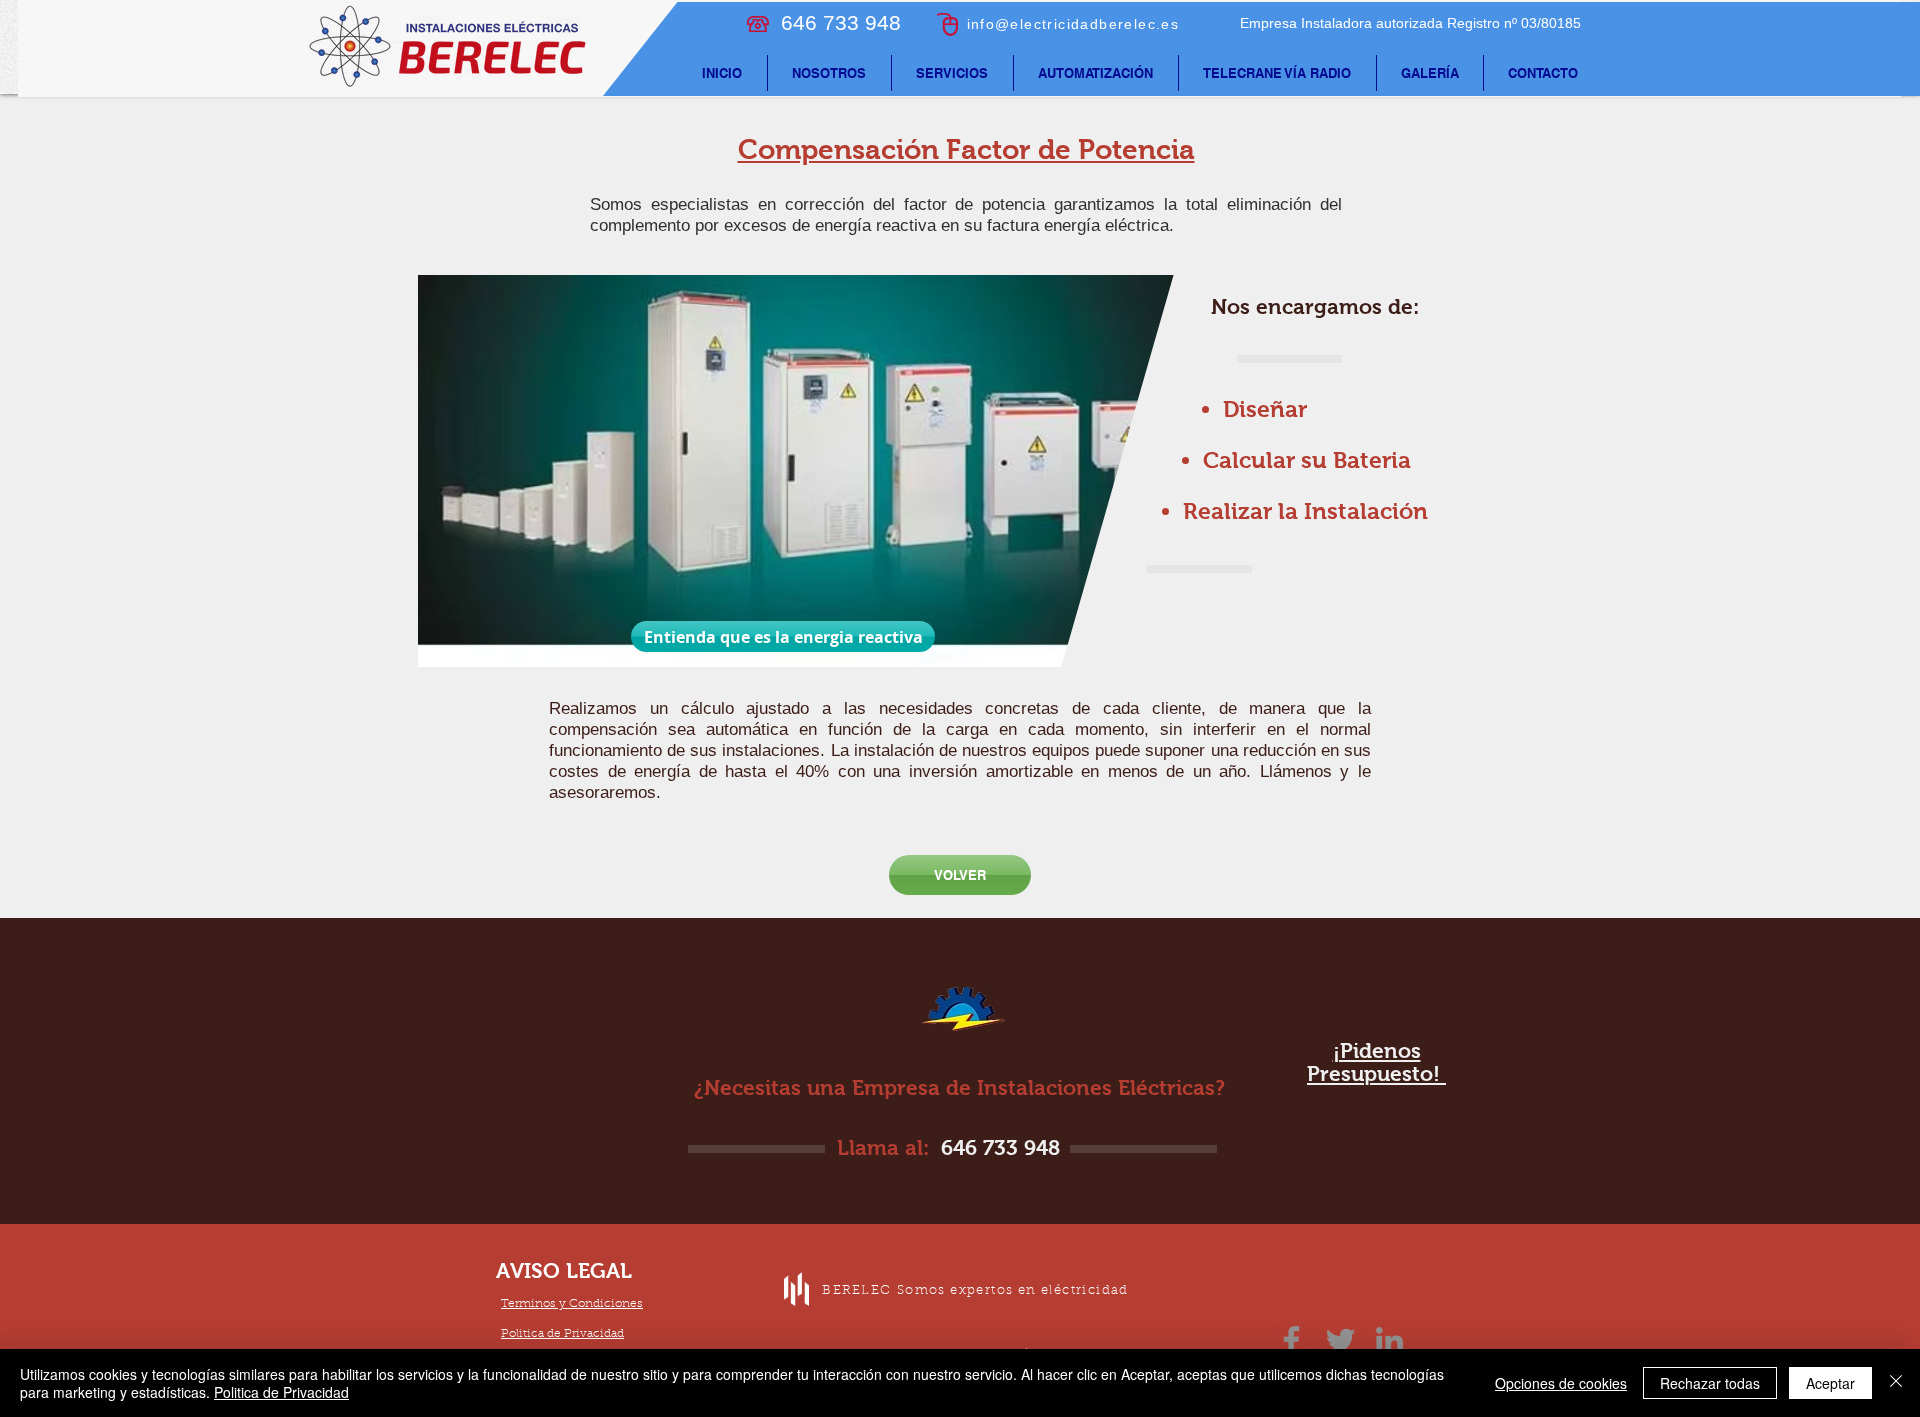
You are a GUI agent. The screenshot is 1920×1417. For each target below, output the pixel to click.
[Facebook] (1291, 1340)
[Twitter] (1340, 1340)
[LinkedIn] (1389, 1340)
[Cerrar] (1896, 1383)
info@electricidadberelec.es (1073, 24)
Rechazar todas (1710, 1383)
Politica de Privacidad (281, 1392)
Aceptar (1830, 1383)
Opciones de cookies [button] (1561, 1383)
